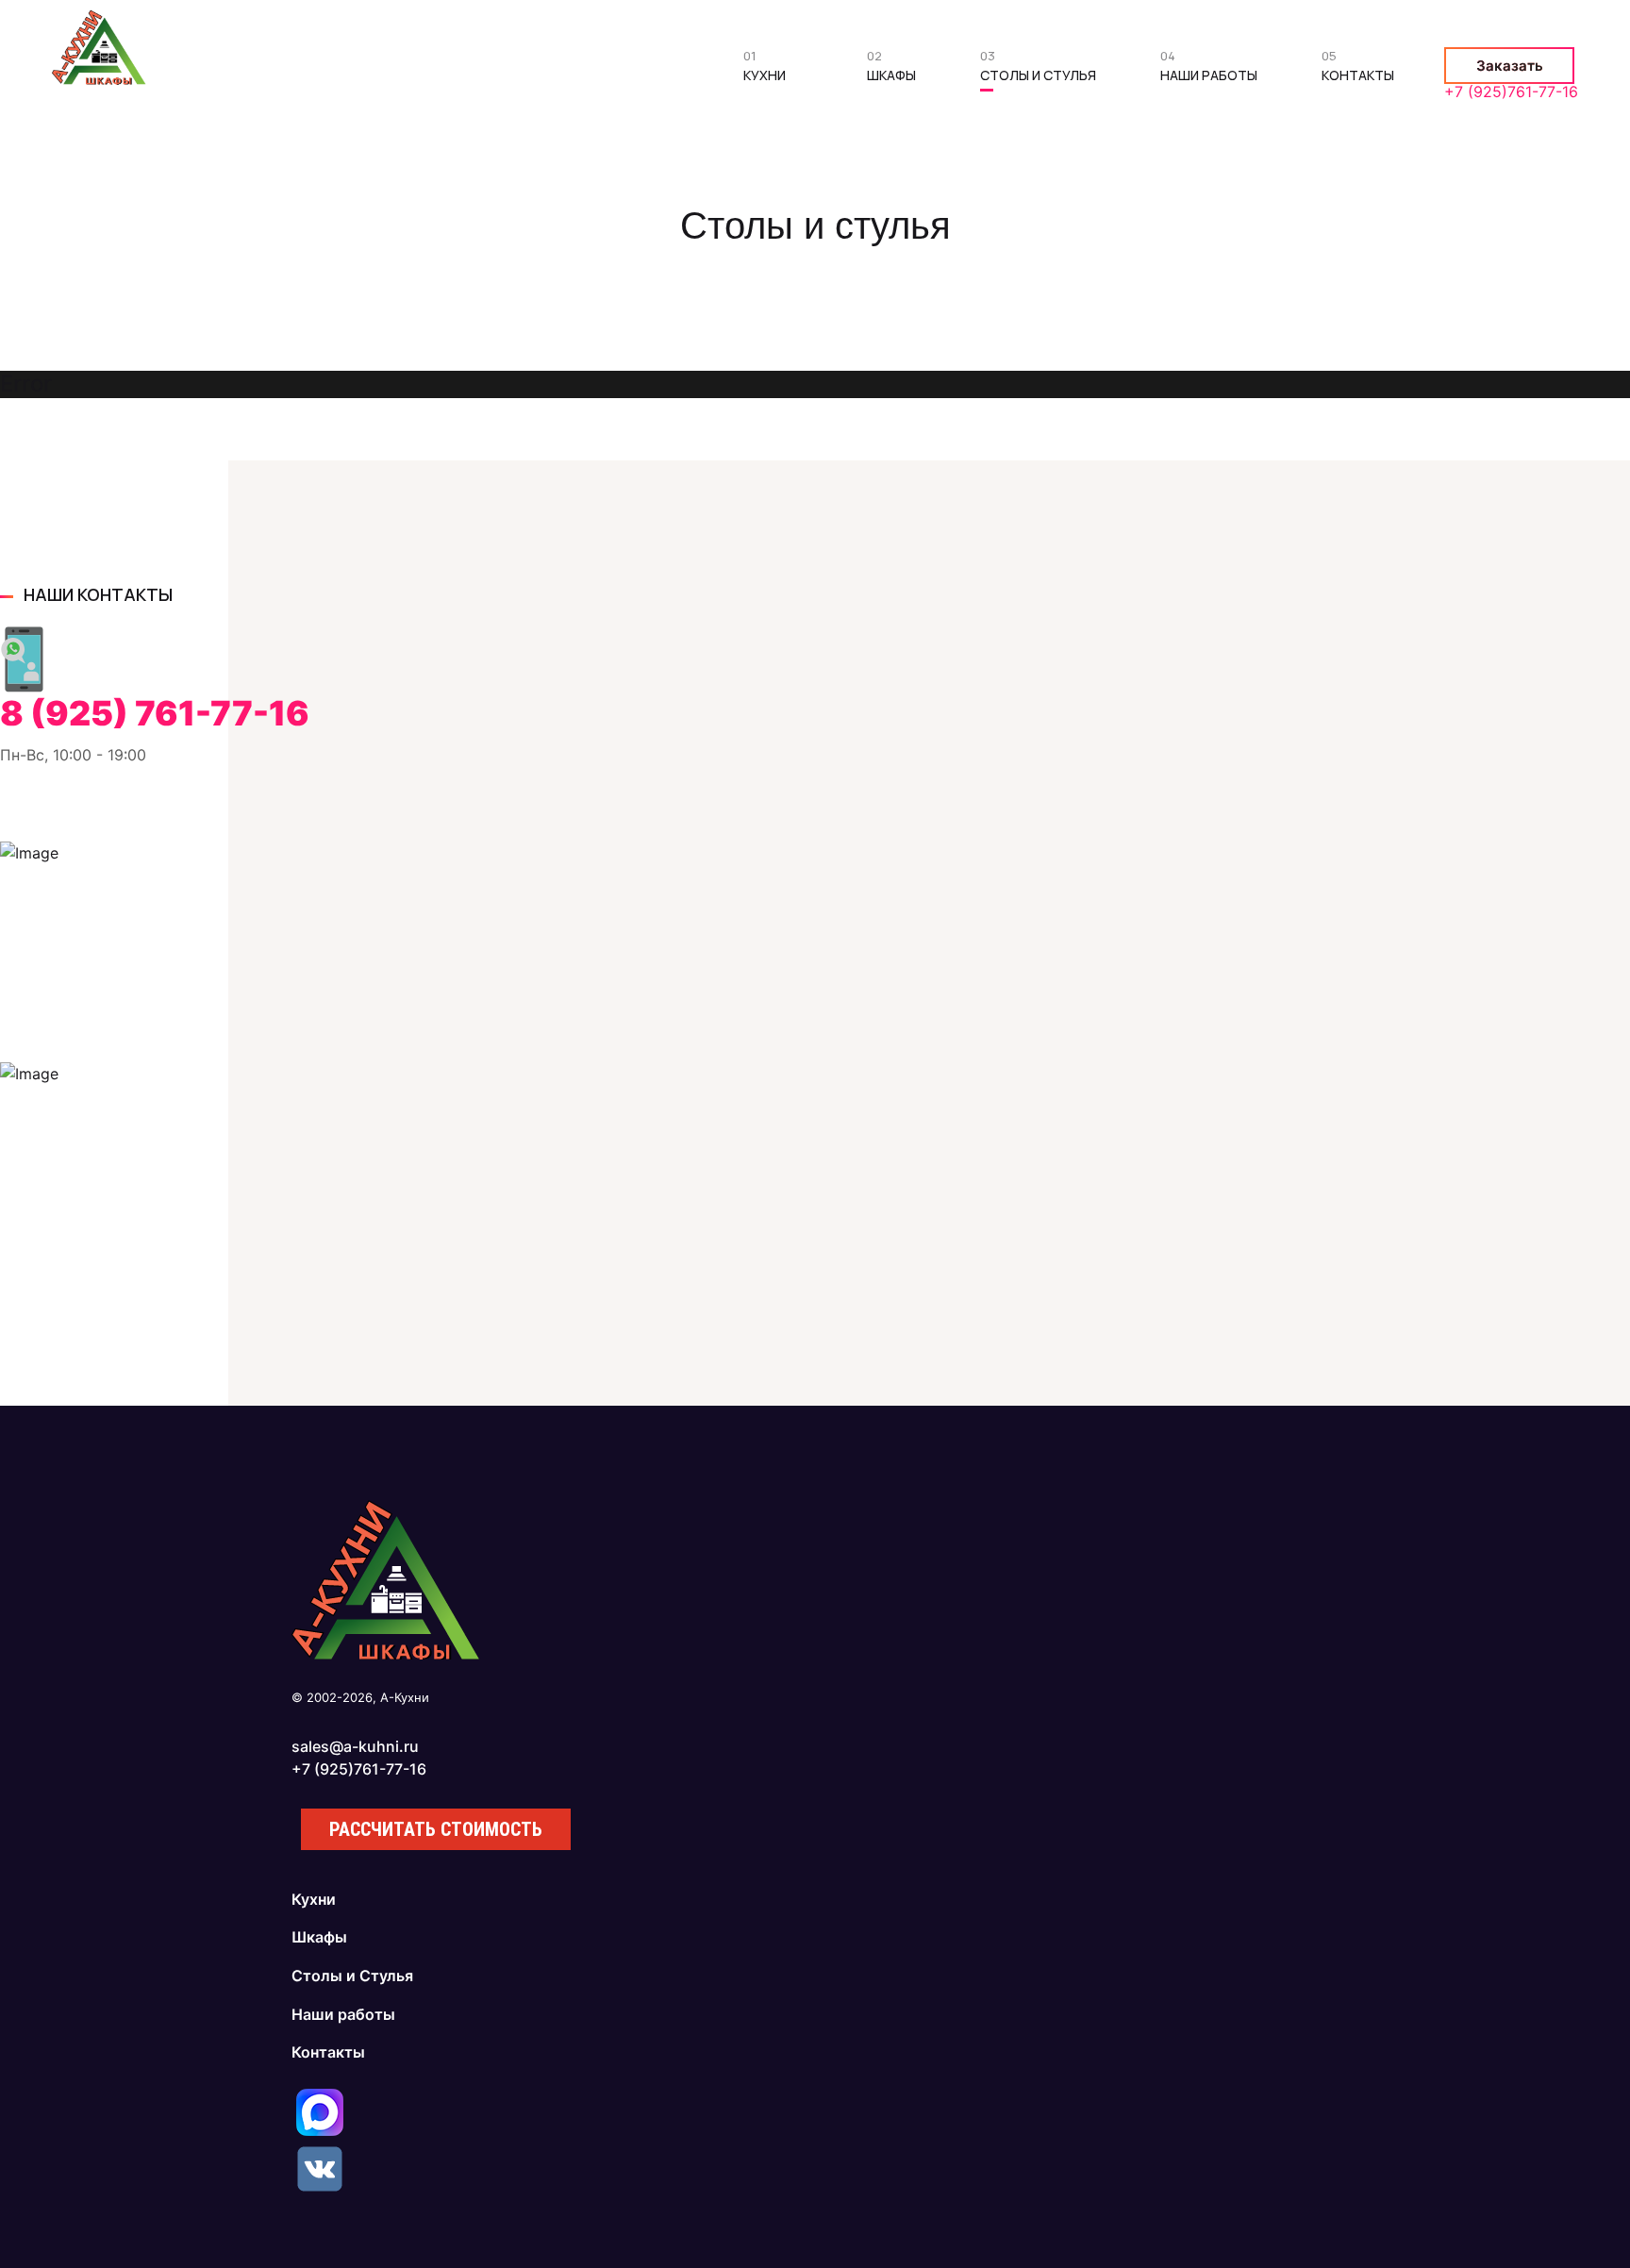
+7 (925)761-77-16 (1511, 92)
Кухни (765, 70)
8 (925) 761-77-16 (155, 713)
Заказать (1510, 66)
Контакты (1358, 70)
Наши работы (1209, 70)
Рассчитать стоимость (436, 1829)
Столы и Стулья (1038, 70)
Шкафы (891, 70)
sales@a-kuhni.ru (355, 1746)
